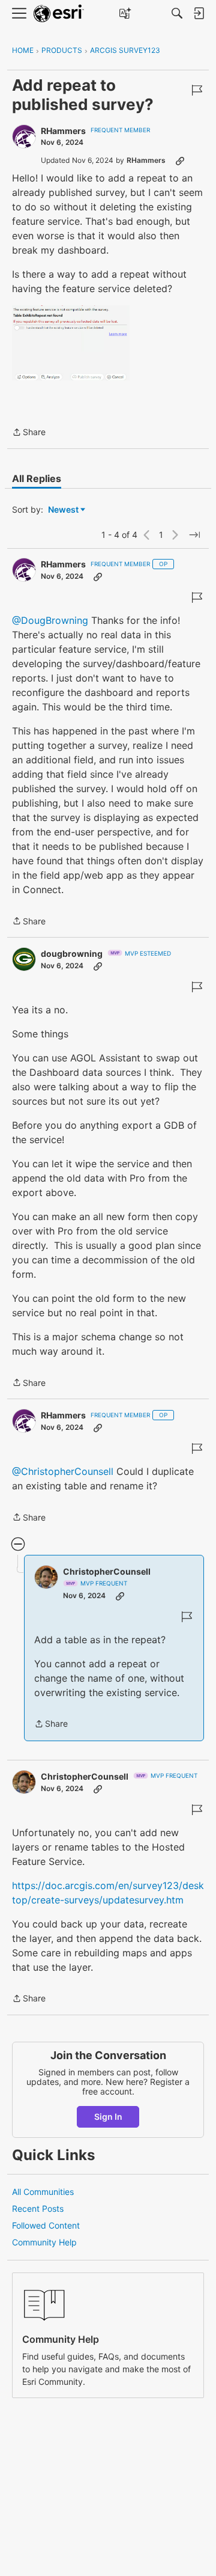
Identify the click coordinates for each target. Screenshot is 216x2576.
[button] (71, 343)
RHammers (63, 131)
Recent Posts (38, 2208)
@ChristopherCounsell (63, 1471)
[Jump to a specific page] (194, 535)
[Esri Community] (59, 14)
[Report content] (197, 90)
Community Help (44, 2242)
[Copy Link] (180, 160)
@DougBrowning (50, 620)
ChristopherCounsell (107, 1571)
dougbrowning (72, 954)
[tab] (37, 478)
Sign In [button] (108, 2117)
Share (29, 433)
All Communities (43, 2192)
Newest (63, 510)
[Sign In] (199, 13)
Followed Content (46, 2225)
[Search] (177, 13)
